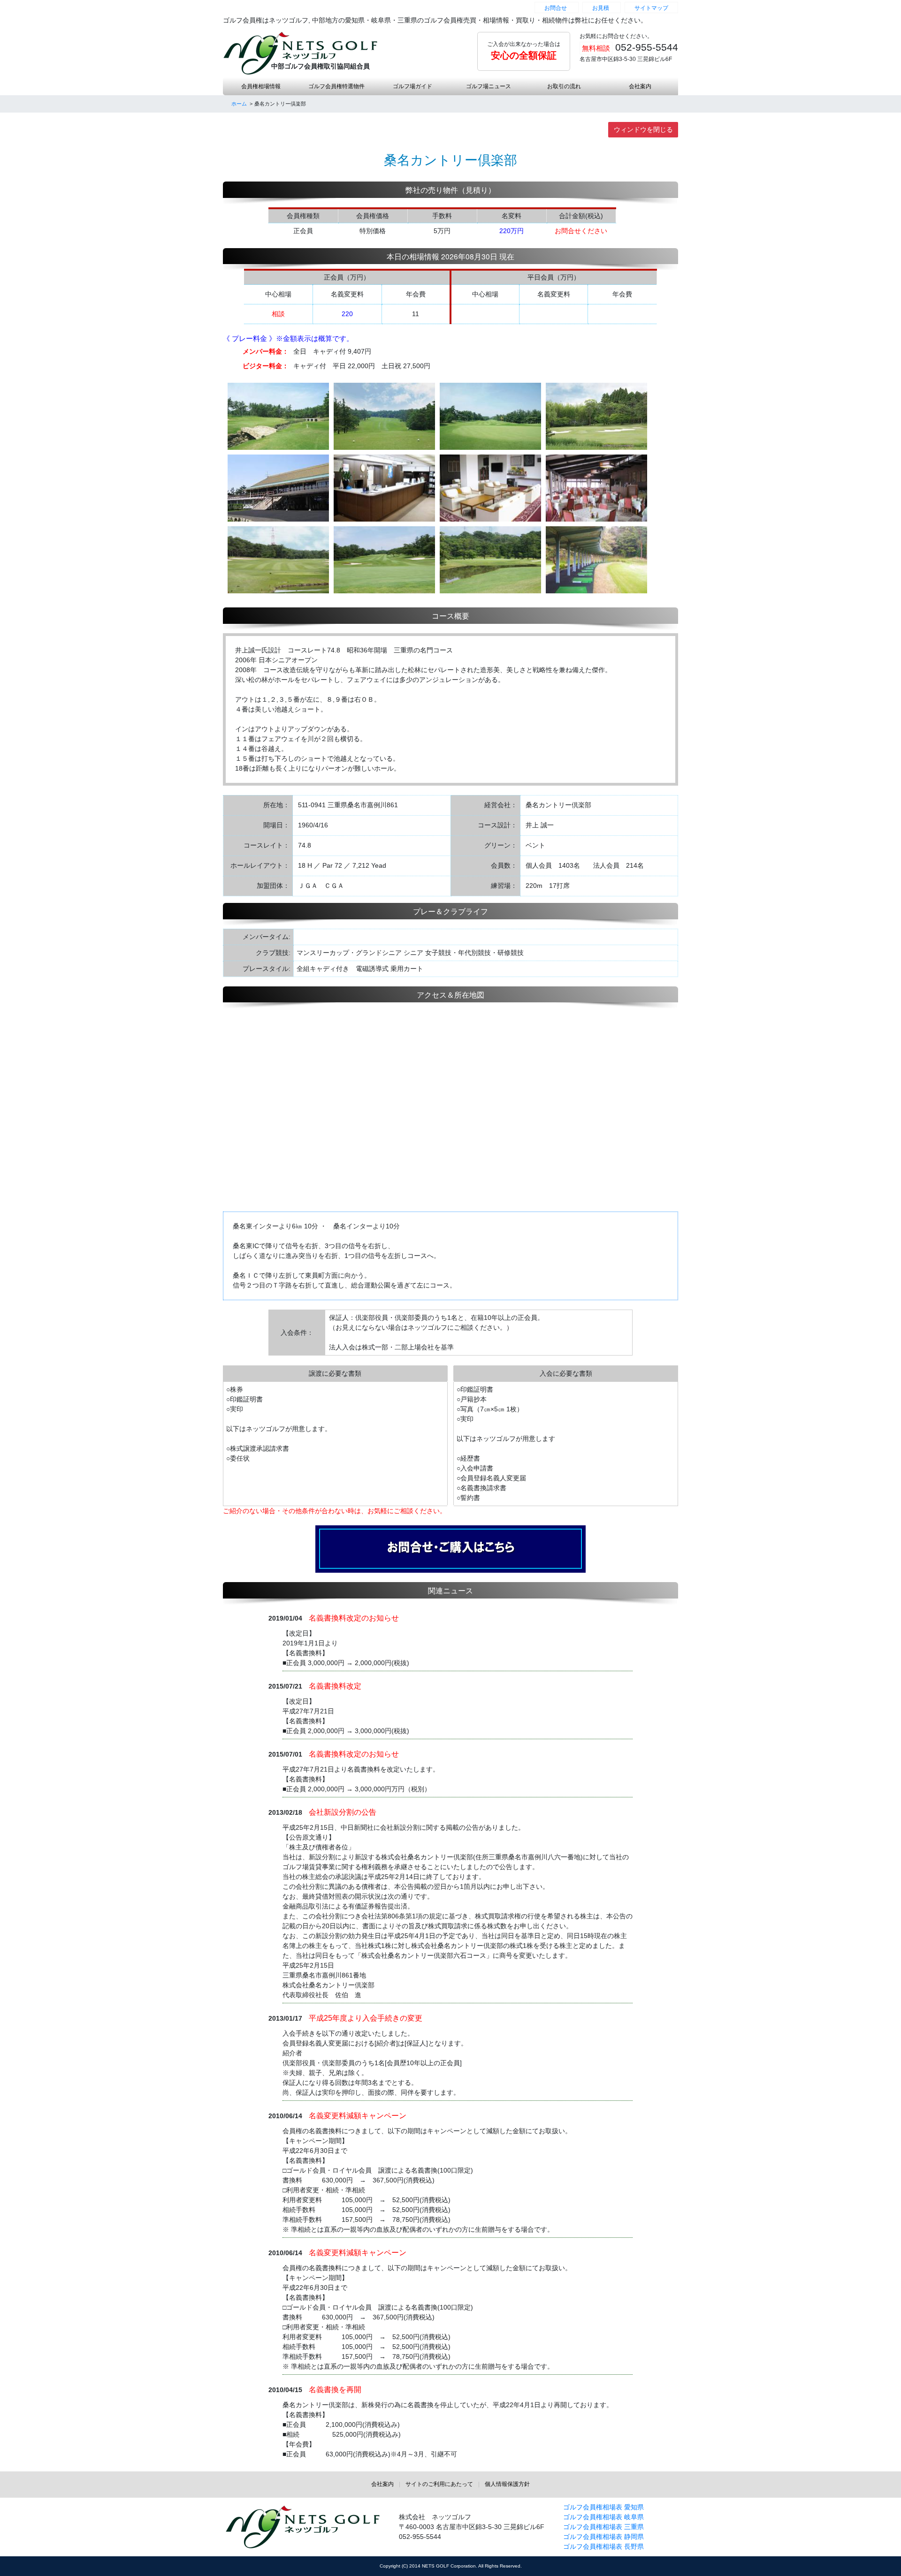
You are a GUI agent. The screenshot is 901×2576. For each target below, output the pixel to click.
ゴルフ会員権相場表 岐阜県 (603, 2517)
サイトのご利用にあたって (439, 2484)
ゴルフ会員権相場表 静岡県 (603, 2537)
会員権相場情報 (261, 86)
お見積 (601, 8)
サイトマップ (651, 8)
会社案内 (640, 86)
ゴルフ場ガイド (412, 86)
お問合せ (556, 8)
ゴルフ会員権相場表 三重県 (603, 2527)
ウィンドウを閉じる (643, 129)
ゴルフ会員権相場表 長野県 (603, 2546)
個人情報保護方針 (507, 2484)
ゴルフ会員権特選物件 (336, 86)
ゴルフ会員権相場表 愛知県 (603, 2507)
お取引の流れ (564, 86)
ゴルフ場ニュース (489, 86)
